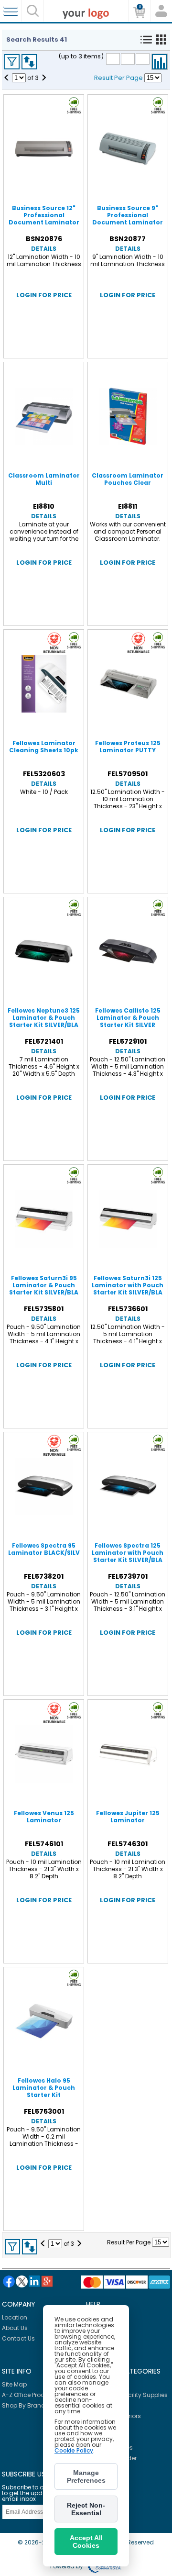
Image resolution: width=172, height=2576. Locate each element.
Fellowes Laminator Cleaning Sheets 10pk (44, 747)
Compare (160, 62)
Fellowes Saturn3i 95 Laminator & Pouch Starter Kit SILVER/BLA (44, 1285)
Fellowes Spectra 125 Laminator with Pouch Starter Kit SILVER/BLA (128, 1553)
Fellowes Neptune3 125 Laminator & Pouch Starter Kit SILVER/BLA (44, 1018)
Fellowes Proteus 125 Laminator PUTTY (128, 747)
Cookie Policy (74, 2450)
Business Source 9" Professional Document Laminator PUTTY (128, 219)
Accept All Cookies (86, 2542)
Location (15, 2317)
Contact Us (18, 2338)
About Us (15, 2328)
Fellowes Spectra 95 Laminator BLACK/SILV (44, 1549)
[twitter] (22, 2281)
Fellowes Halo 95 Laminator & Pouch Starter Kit (44, 2088)
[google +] (47, 2281)
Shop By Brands (25, 2405)
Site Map (14, 2384)
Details (44, 249)
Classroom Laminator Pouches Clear (128, 479)
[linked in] (34, 2281)
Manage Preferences (86, 2476)
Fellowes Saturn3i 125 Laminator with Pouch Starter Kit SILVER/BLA (128, 1285)
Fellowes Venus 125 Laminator (44, 1817)
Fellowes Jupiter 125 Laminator (128, 1817)
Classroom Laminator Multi (44, 479)
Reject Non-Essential (86, 2509)
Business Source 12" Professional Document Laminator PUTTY (44, 219)
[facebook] (9, 2281)
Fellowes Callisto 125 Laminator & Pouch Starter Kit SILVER (128, 1018)
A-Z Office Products (30, 2395)
